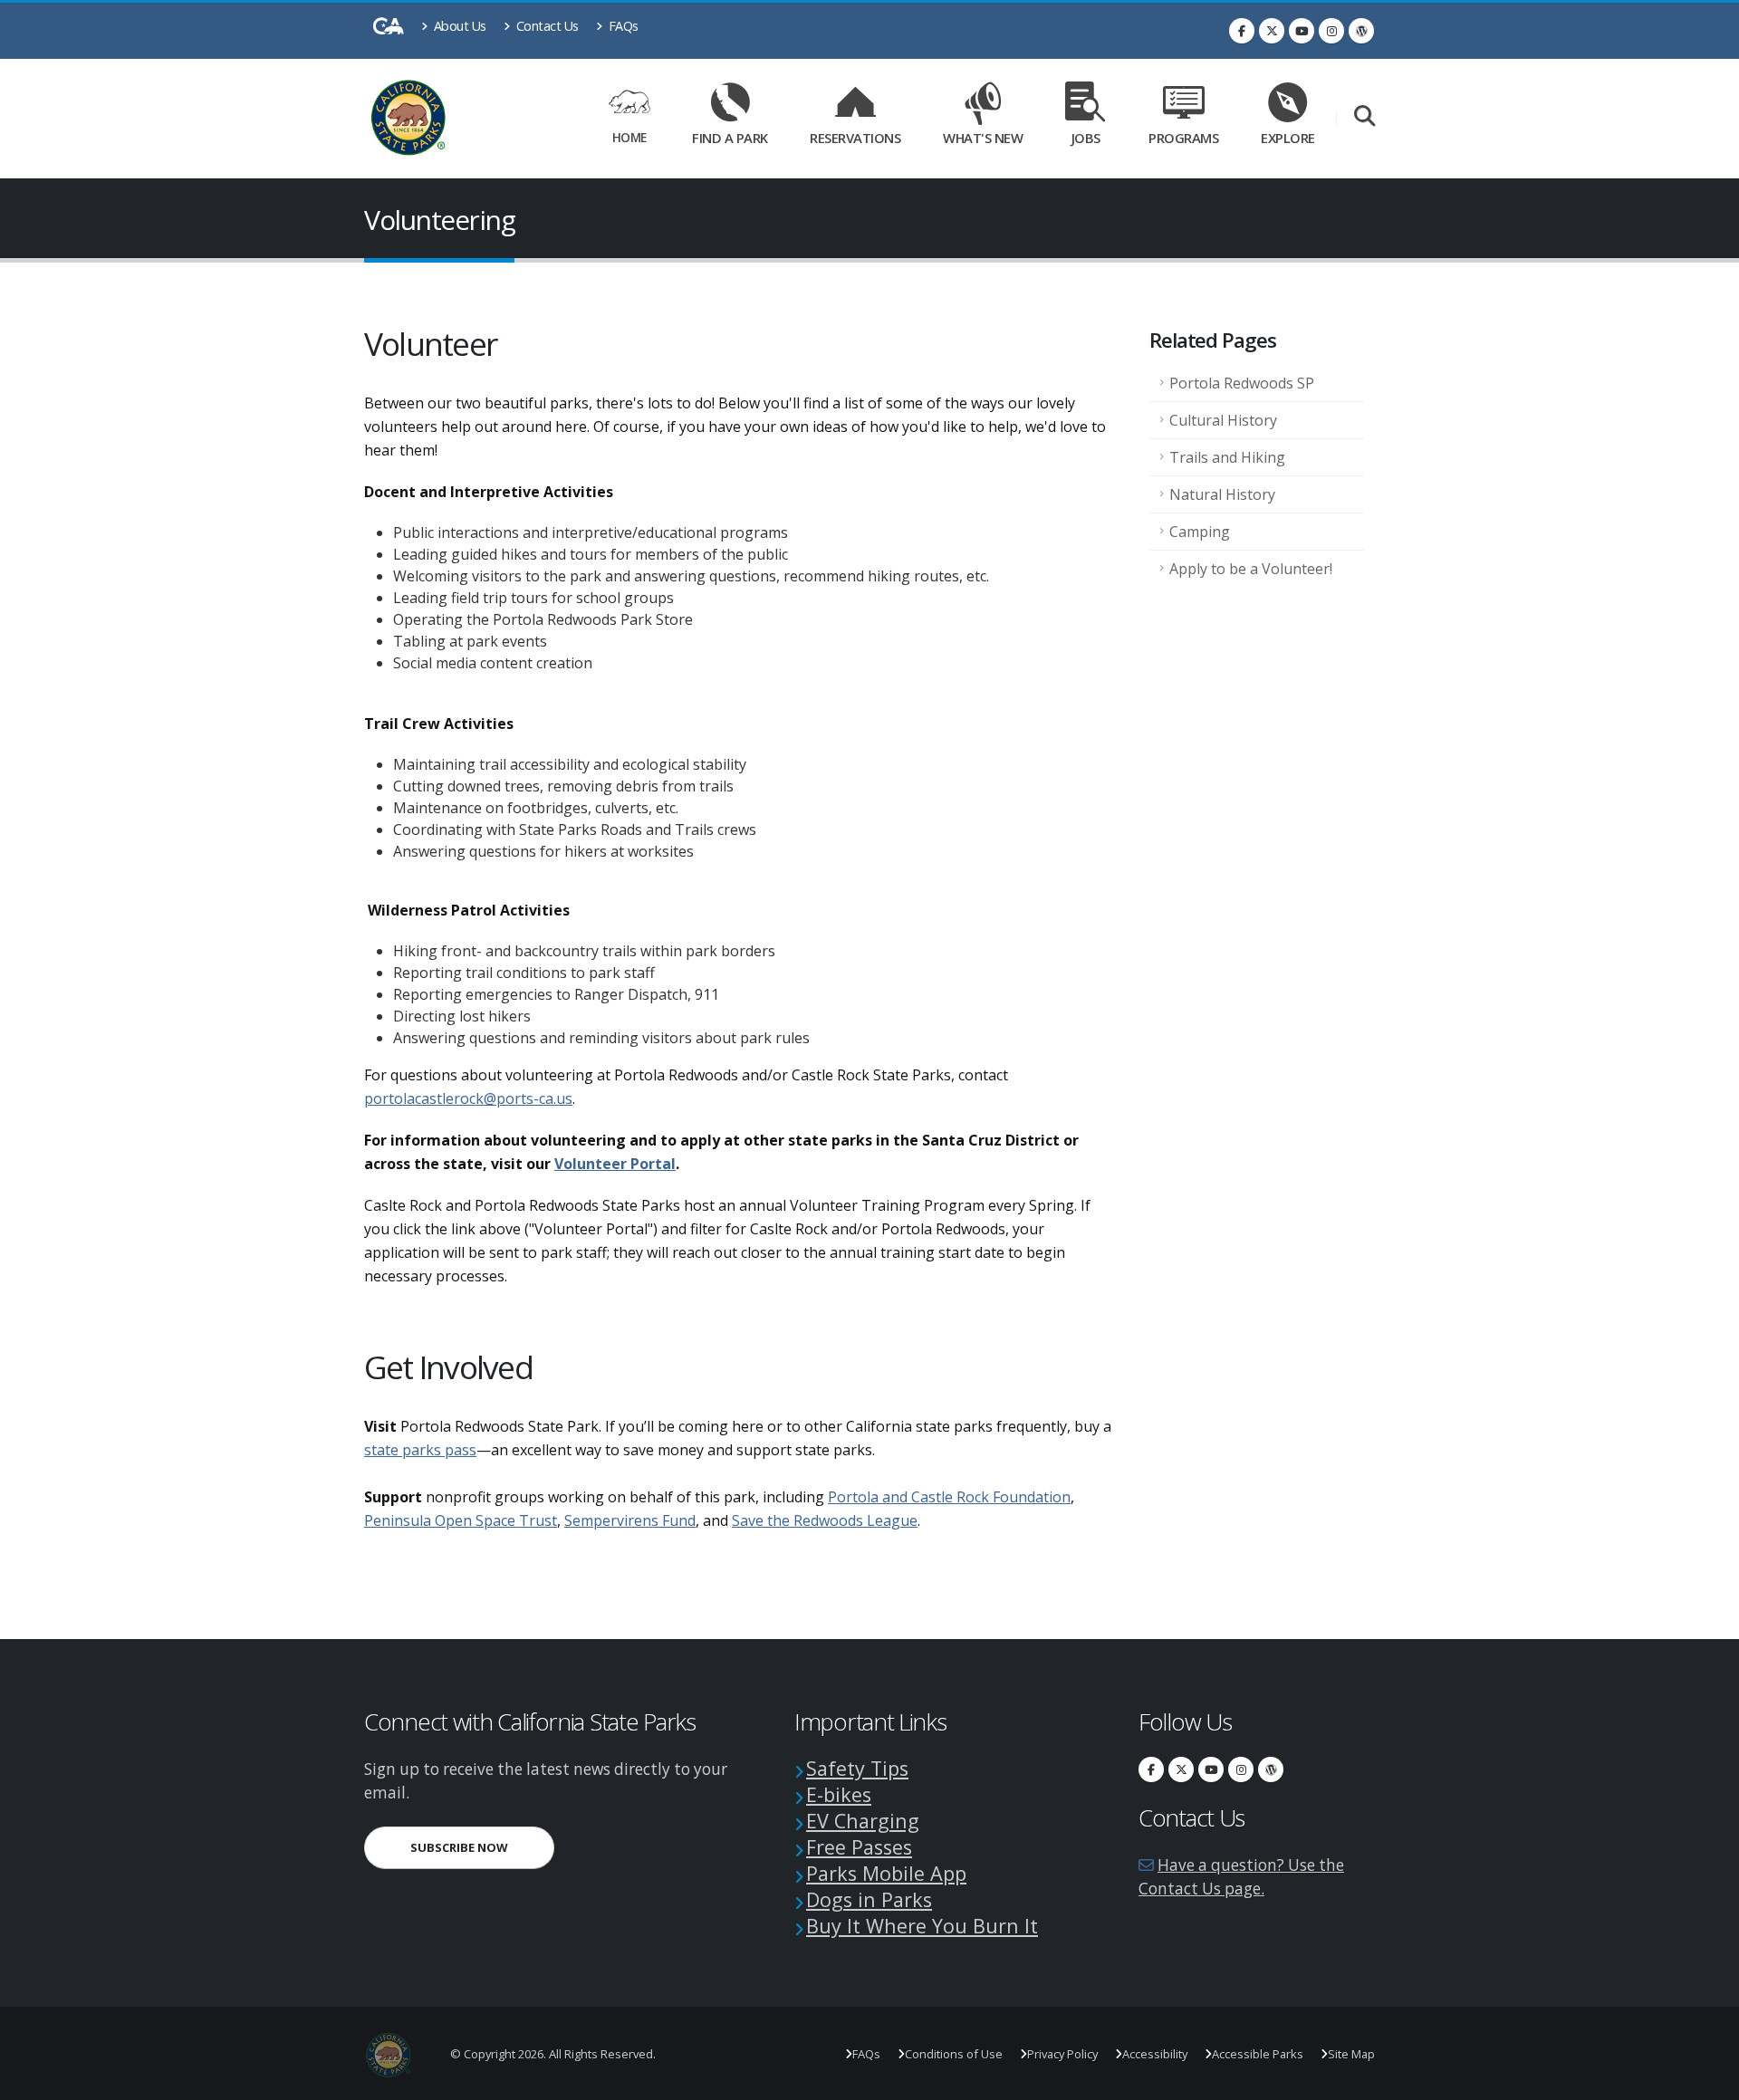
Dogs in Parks (869, 1899)
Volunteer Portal (615, 1164)
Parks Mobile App (886, 1873)
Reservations (861, 134)
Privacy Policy (1062, 2054)
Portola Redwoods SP (1242, 383)
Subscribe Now (482, 1847)
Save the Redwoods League (825, 1520)
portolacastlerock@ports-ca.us (468, 1098)
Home (629, 137)
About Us (458, 26)
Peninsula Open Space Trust (461, 1520)
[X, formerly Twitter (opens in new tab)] (1272, 31)
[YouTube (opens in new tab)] (1302, 31)
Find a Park (730, 138)
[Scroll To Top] (1707, 2080)
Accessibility (1155, 2054)
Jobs (1086, 138)
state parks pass (420, 1450)
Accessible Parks (1258, 2054)
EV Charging (863, 1821)
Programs (1183, 138)
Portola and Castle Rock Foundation (949, 1497)
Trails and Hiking (1227, 457)
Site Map (1351, 2054)
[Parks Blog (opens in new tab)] (1361, 31)
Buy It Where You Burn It (922, 1926)
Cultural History (1223, 420)
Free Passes (859, 1847)
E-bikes (839, 1794)
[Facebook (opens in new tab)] (1242, 31)
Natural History (1222, 494)
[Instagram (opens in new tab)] (1331, 31)
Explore (1288, 138)
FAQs (622, 26)
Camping (1200, 532)
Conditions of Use (954, 2054)
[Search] (1364, 117)
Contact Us (546, 26)
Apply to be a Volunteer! (1251, 569)
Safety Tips (857, 1768)
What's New (983, 138)
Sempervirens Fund (630, 1520)
